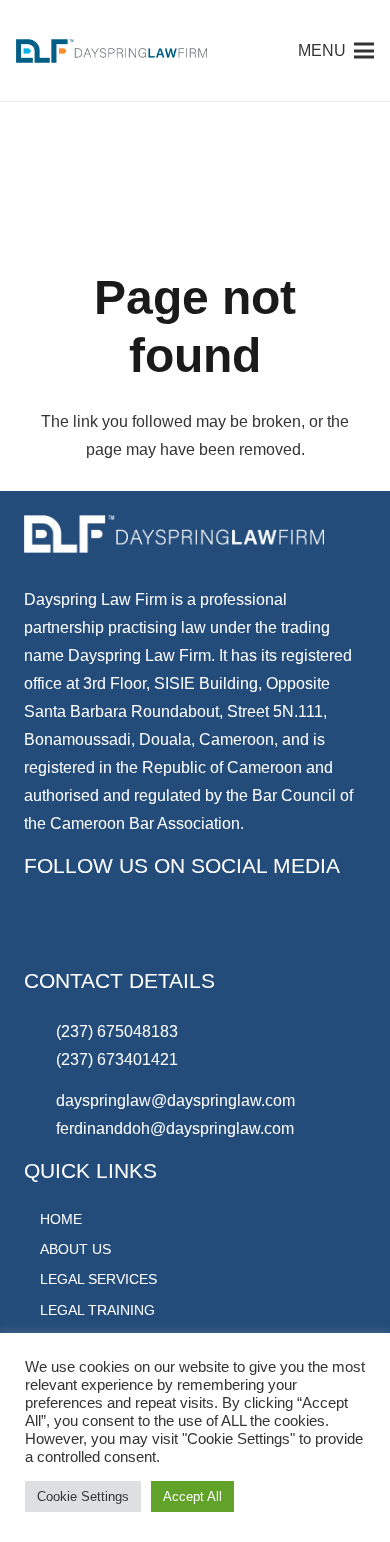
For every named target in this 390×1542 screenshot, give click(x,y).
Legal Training (97, 1310)
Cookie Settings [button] (83, 1496)
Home (61, 1219)
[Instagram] (249, 928)
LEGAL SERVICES (98, 1279)
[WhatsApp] (49, 928)
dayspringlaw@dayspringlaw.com (175, 1100)
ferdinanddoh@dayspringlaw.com (175, 1128)
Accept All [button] (192, 1496)
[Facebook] (149, 928)
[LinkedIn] (99, 928)
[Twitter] (199, 928)
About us (75, 1249)
